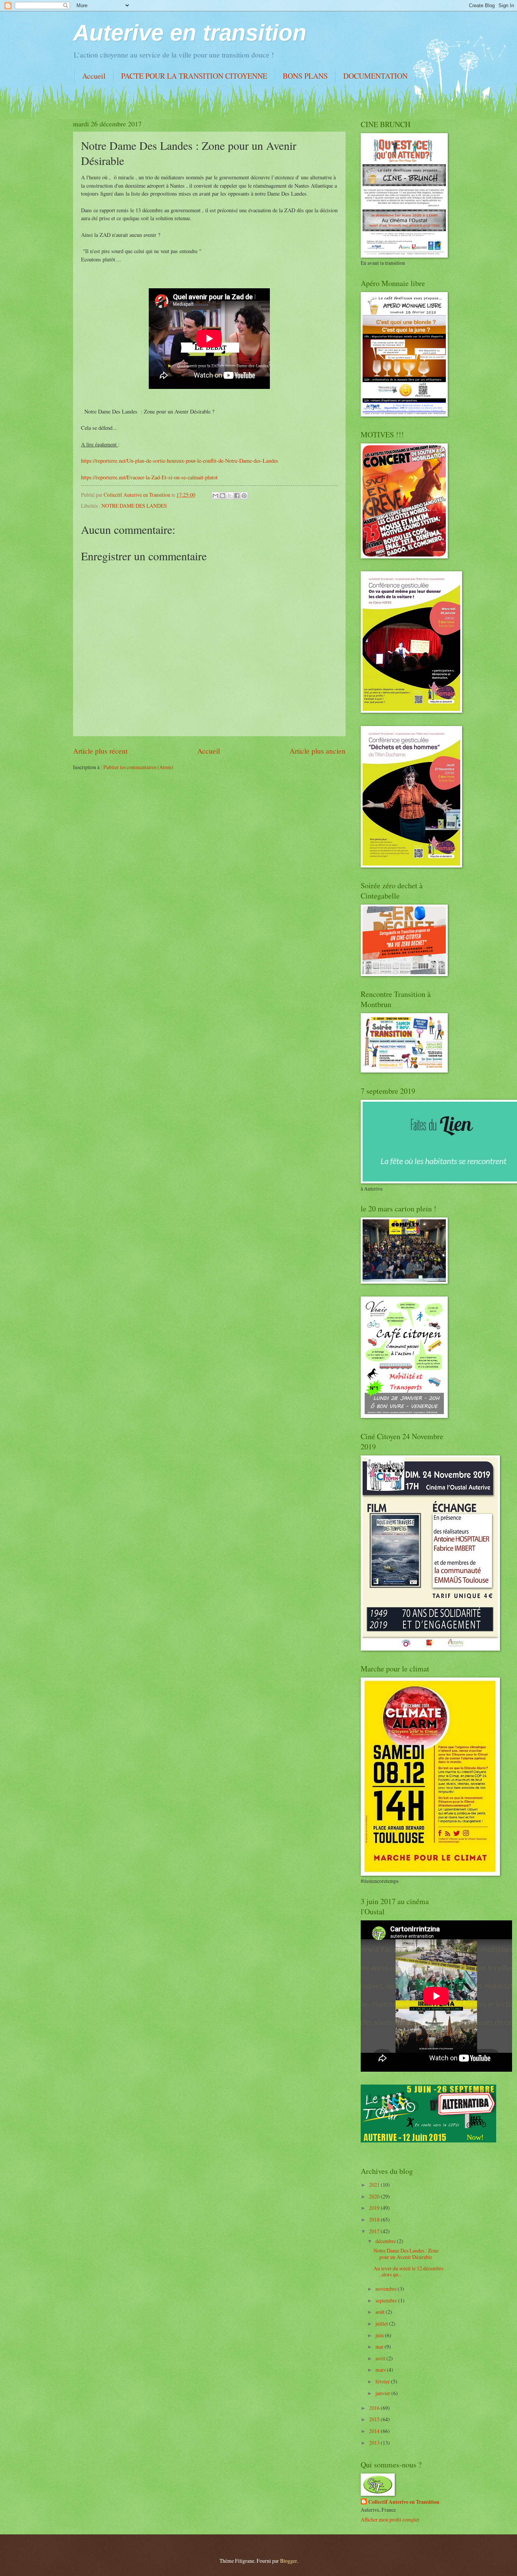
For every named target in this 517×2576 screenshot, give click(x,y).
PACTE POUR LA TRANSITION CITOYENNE (194, 76)
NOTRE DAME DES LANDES (134, 506)
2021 (375, 2185)
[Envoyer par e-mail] (215, 496)
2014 (375, 2431)
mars (381, 2370)
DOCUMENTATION (375, 76)
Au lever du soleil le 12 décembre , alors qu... (409, 2271)
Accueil (94, 76)
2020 (375, 2196)
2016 (375, 2408)
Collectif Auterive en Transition (404, 2502)
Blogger (288, 2561)
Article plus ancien (318, 751)
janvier (383, 2393)
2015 (375, 2419)
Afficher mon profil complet (390, 2519)
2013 (375, 2443)
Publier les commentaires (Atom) (138, 767)
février (383, 2381)
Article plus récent (100, 751)
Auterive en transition (190, 33)
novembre (387, 2289)
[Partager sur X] (230, 496)
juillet (382, 2323)
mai (380, 2347)
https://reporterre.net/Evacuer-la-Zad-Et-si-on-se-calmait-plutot (149, 477)
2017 (375, 2231)
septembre (387, 2300)
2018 (375, 2219)
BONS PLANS (305, 76)
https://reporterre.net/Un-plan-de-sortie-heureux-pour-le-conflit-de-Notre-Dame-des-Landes (180, 461)
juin (380, 2335)
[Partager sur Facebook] (237, 496)
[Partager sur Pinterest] (244, 496)
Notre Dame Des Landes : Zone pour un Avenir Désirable (406, 2254)
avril (381, 2358)
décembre (386, 2241)
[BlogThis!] (223, 496)
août (381, 2312)
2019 (375, 2208)
